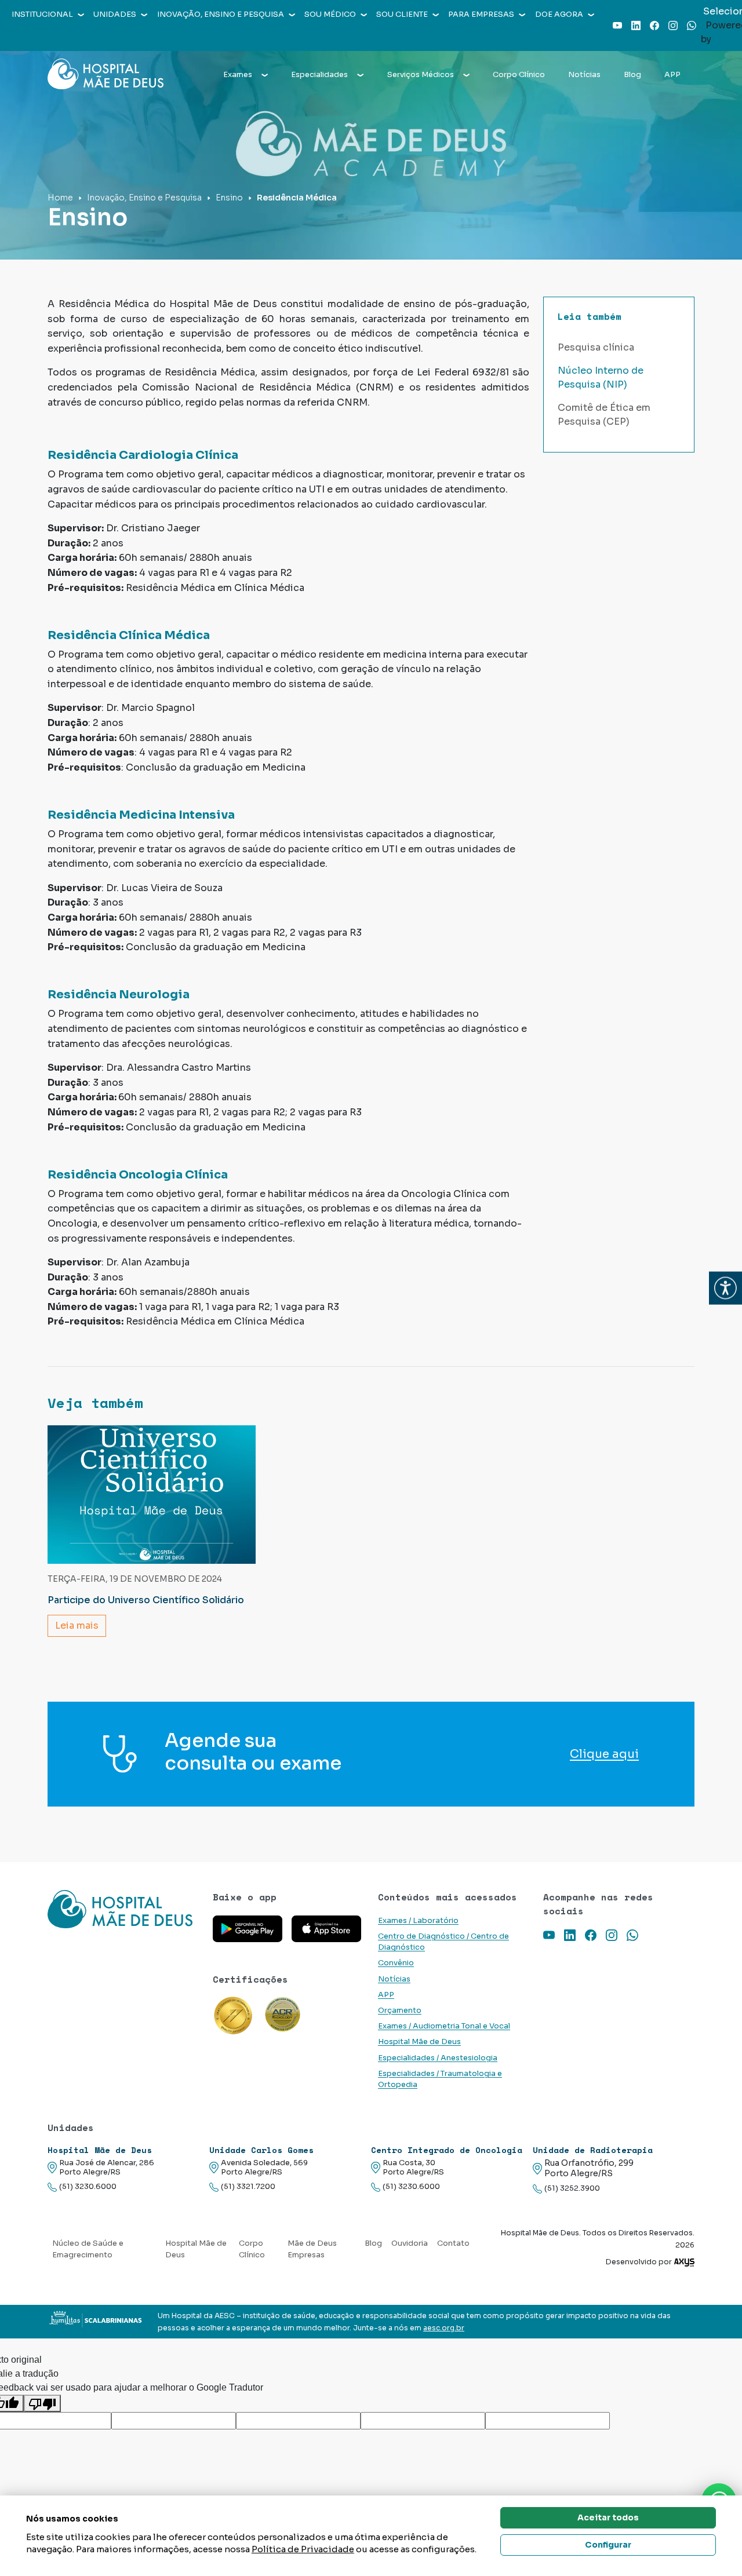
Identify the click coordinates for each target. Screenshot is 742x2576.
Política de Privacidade (303, 2549)
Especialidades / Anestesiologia (438, 2058)
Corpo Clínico (519, 75)
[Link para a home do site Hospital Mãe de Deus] (123, 1909)
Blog (632, 75)
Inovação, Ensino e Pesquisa (144, 198)
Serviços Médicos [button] (421, 75)
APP (672, 75)
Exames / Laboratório (418, 1921)
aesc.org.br (444, 2328)
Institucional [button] (42, 14)
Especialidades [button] (319, 75)
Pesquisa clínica (596, 347)
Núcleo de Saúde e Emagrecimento (88, 2249)
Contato (453, 2243)
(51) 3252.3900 (572, 2188)
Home (60, 198)
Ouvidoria (410, 2243)
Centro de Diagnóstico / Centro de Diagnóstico (443, 1942)
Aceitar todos (608, 2517)
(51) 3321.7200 (248, 2187)
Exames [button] (238, 75)
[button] (725, 1288)
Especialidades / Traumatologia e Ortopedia (440, 2079)
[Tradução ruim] (42, 2404)
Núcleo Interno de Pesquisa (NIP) (601, 377)
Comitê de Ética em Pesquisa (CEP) (604, 415)
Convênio (396, 1963)
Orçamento (400, 2011)
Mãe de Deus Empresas (312, 2249)
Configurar (608, 2545)
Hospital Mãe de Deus (419, 2042)
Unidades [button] (115, 14)
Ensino (229, 198)
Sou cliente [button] (402, 14)
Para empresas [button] (481, 14)
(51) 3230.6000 (88, 2187)
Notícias (584, 75)
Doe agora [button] (559, 14)
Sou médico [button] (330, 14)
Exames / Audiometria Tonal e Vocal (444, 2026)
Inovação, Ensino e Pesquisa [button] (221, 14)
